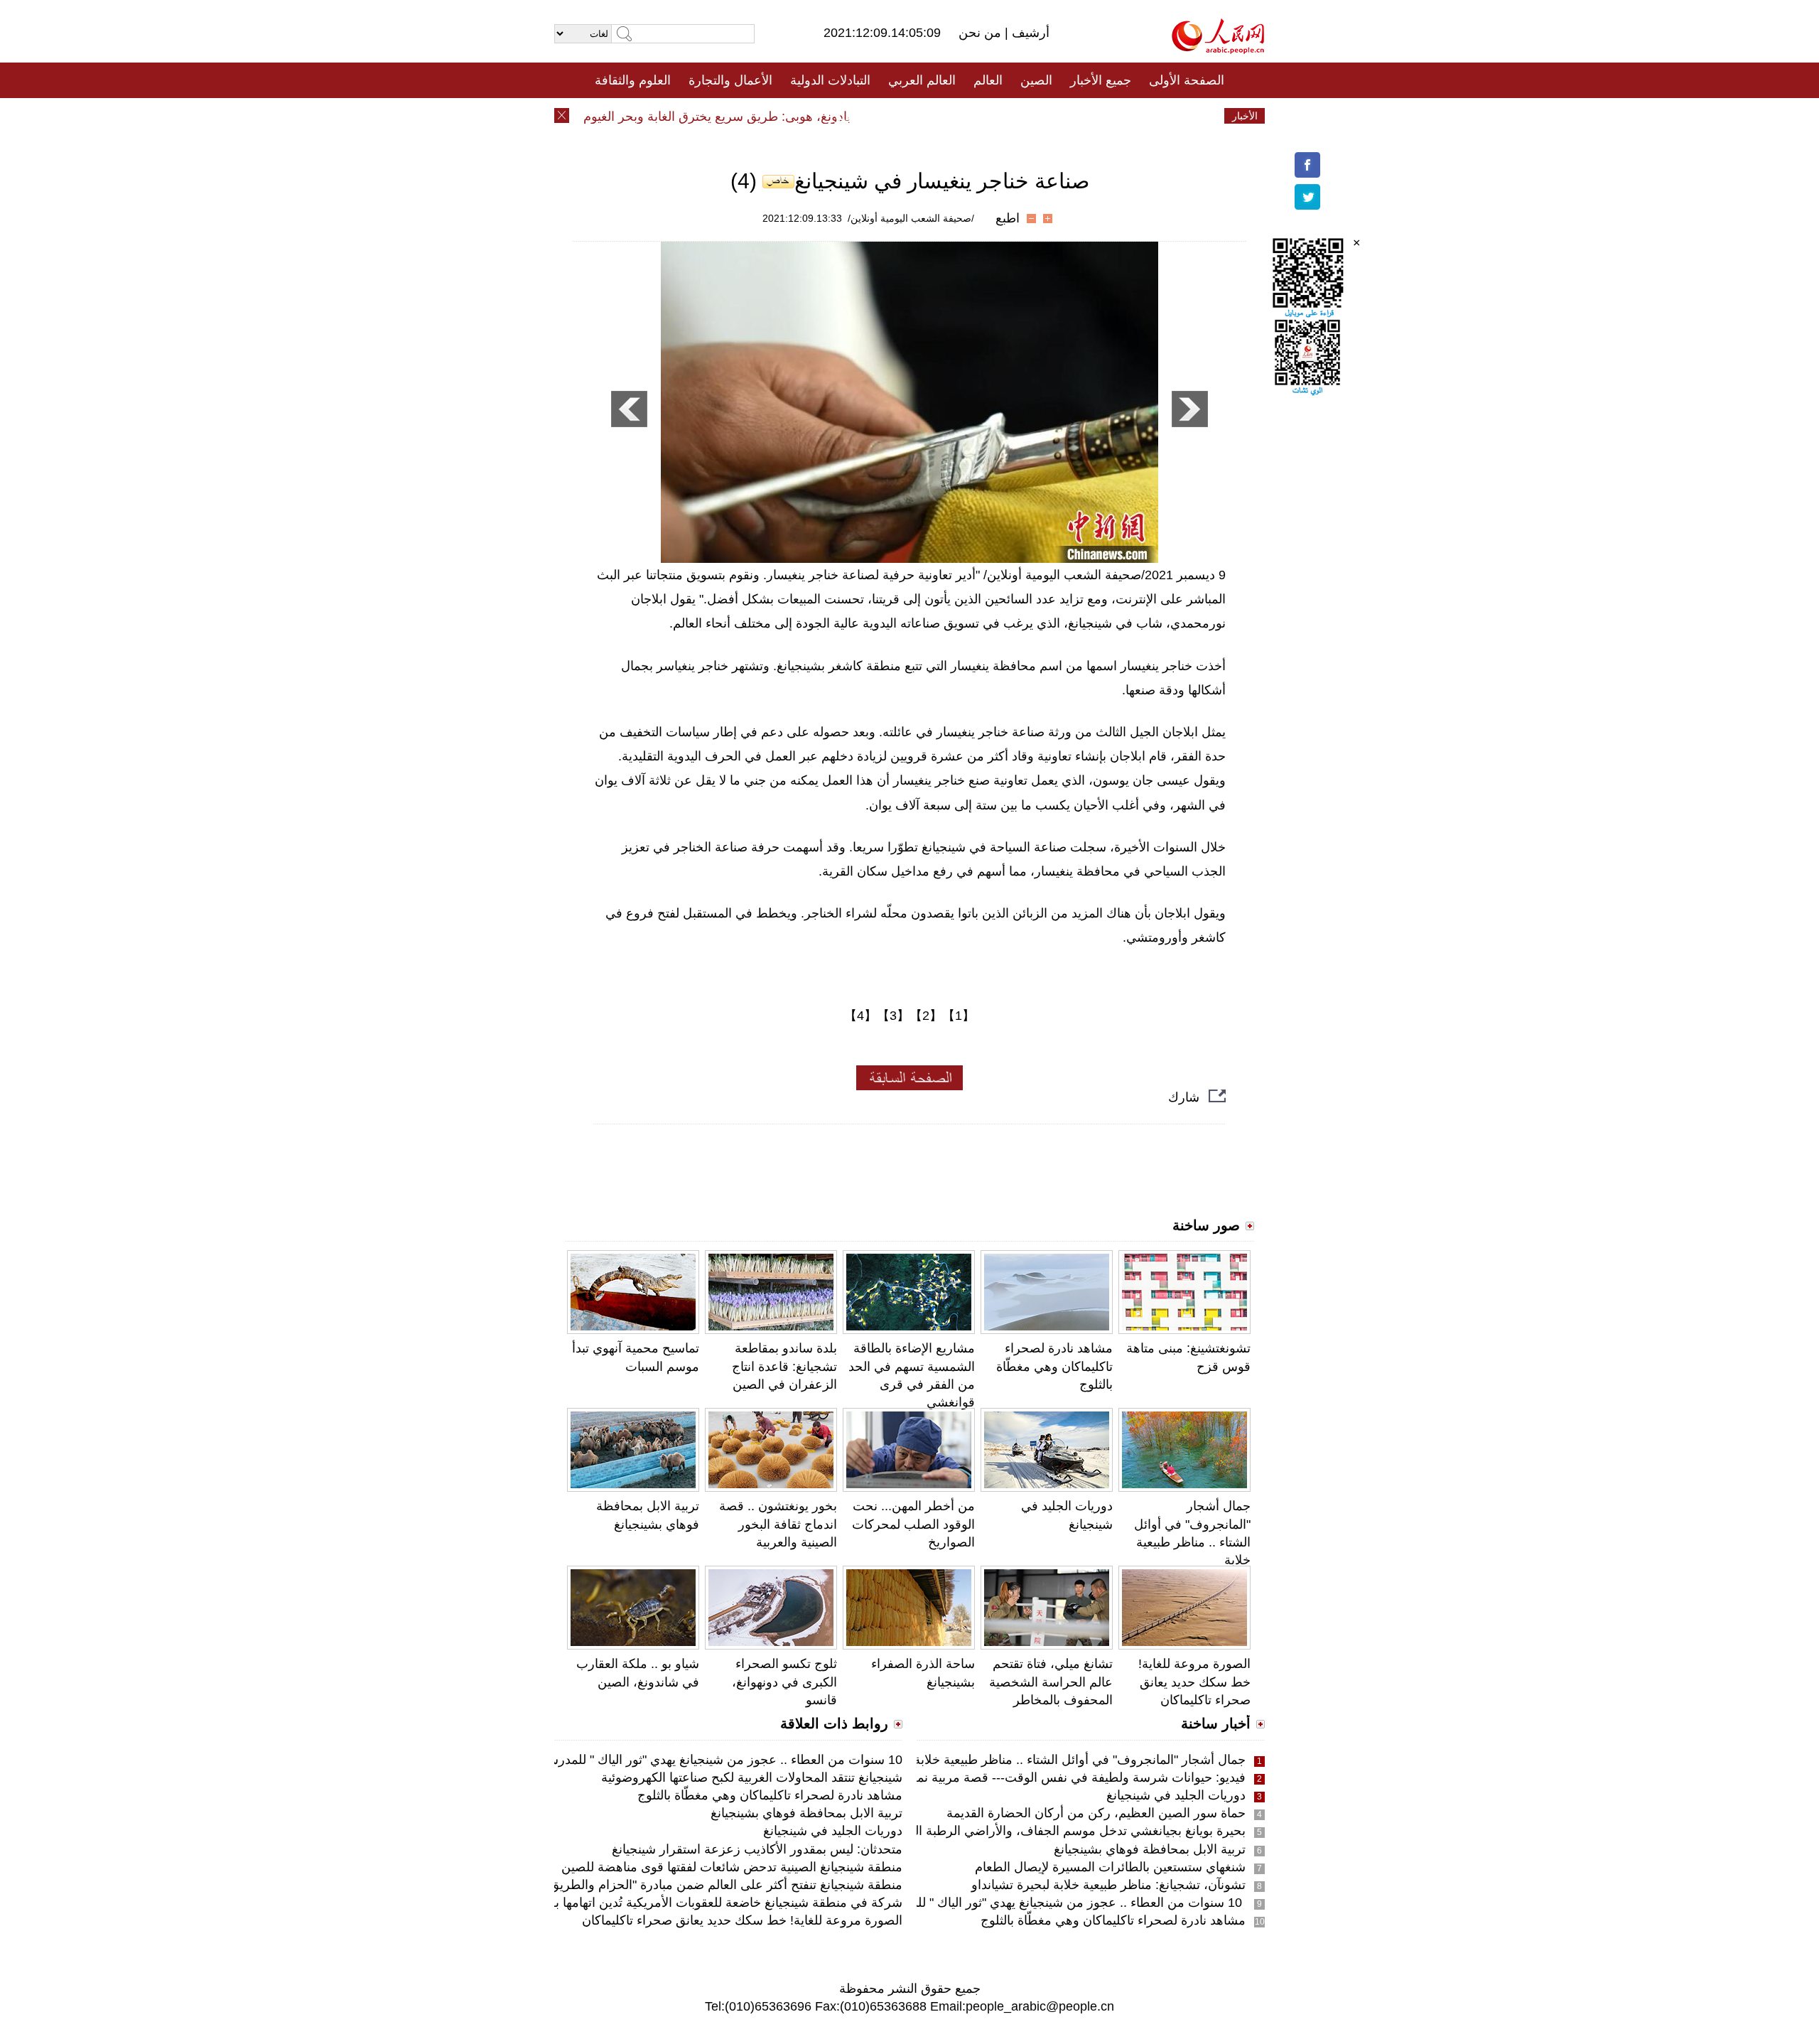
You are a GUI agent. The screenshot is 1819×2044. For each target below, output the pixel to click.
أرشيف (1029, 33)
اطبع (1008, 218)
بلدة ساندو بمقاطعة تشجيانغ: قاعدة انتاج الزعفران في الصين (784, 1366)
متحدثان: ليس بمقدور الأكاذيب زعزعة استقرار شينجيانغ (757, 1849)
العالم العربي (922, 80)
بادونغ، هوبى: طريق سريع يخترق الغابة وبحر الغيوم (747, 117)
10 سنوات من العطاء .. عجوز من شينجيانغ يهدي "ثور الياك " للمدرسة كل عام (1042, 1903)
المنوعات (960, 116)
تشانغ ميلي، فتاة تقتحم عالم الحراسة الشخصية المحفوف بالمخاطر (1051, 1682)
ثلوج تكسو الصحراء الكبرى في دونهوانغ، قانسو (784, 1682)
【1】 (959, 1016)
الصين (1036, 80)
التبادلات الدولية (830, 80)
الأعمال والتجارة (730, 80)
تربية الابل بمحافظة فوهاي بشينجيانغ (1150, 1849)
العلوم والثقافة (633, 80)
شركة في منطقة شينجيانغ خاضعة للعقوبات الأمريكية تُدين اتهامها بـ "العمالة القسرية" (681, 1903)
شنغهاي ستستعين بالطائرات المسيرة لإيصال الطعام (1110, 1867)
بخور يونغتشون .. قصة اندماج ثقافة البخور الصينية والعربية (778, 1524)
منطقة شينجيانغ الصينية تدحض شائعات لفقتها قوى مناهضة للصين (732, 1867)
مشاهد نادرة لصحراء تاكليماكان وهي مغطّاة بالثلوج (1054, 1366)
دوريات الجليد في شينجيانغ (1176, 1795)
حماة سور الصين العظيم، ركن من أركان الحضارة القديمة (1096, 1813)
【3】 (893, 1016)
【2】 (926, 1016)
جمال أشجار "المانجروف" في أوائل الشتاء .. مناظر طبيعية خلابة (1080, 1760)
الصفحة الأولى (1187, 80)
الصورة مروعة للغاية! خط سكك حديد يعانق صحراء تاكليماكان (1194, 1682)
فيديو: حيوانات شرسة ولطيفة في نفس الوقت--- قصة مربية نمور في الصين (1047, 1777)
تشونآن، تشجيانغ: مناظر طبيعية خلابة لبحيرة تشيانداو (1108, 1885)
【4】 (860, 1016)
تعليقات (899, 116)
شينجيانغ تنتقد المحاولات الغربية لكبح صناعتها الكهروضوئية (752, 1777)
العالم (988, 80)
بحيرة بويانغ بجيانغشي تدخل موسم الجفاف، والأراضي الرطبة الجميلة (1065, 1831)
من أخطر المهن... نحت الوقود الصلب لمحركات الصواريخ (913, 1524)
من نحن (982, 33)
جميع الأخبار (1101, 80)
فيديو (848, 116)
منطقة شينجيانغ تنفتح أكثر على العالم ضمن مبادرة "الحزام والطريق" (724, 1885)
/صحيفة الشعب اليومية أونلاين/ (911, 218)
